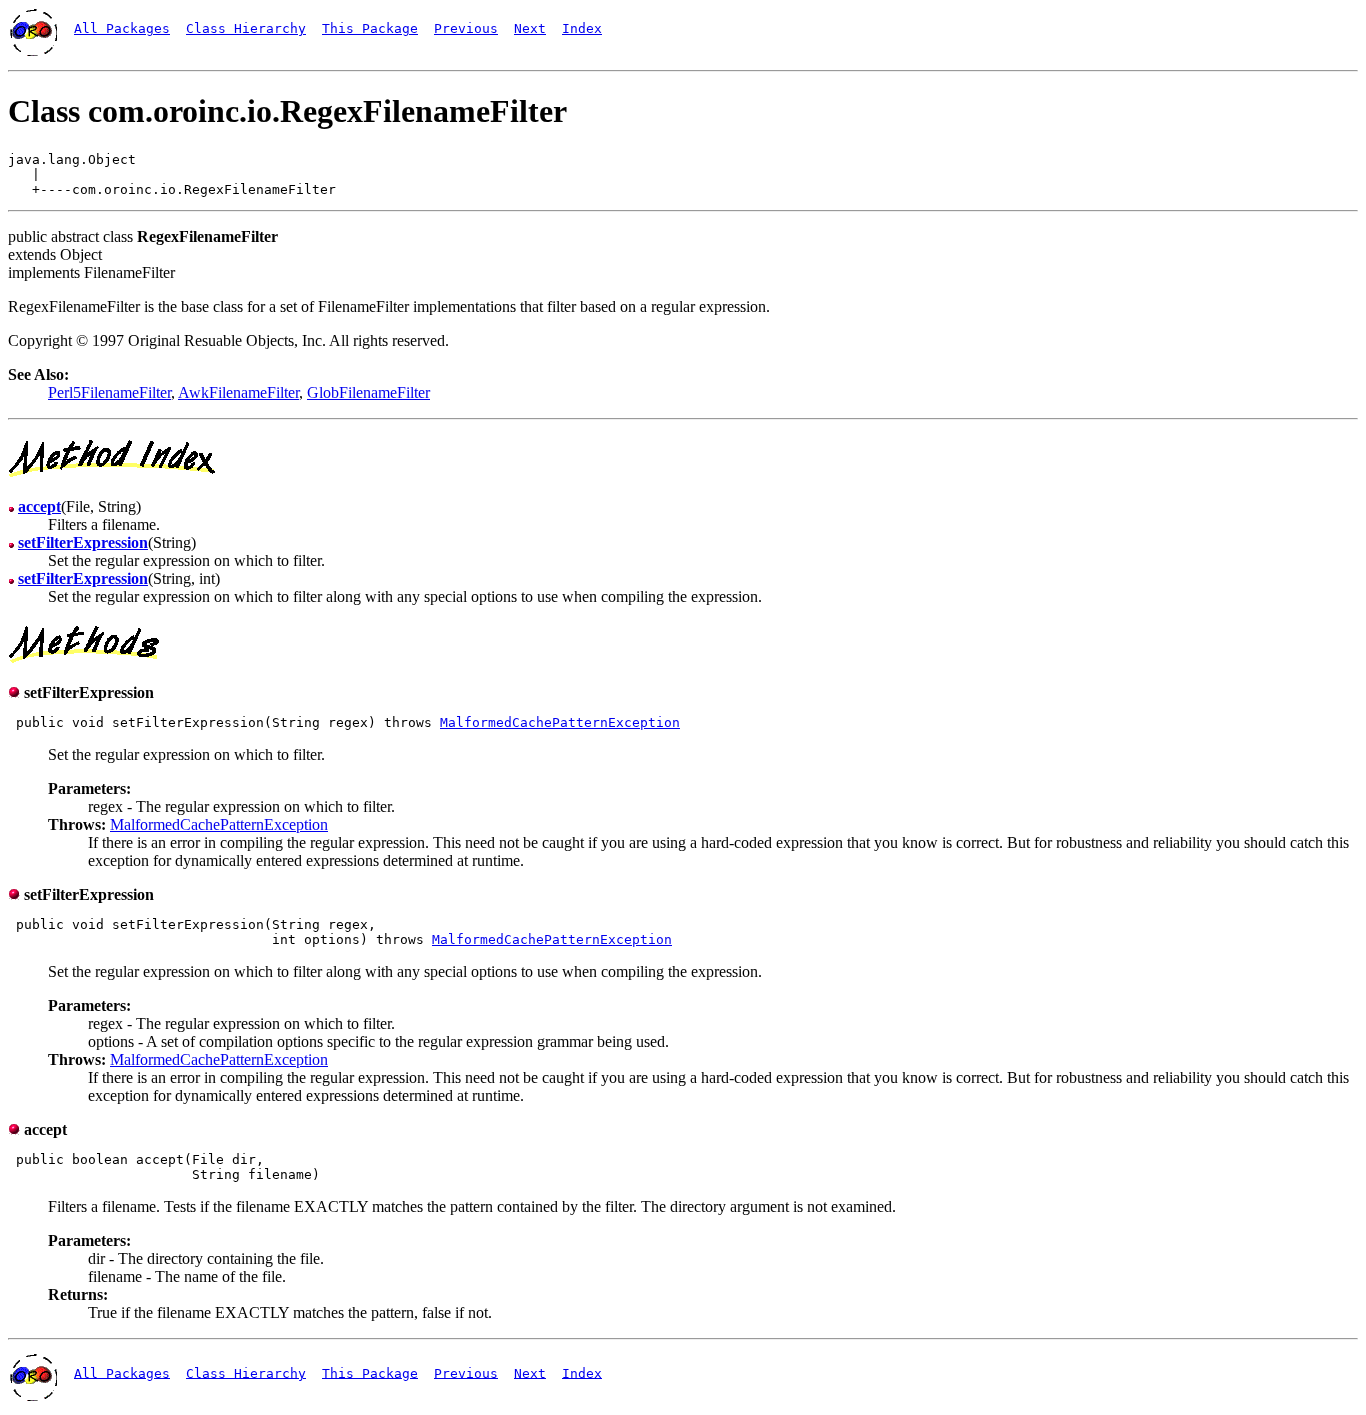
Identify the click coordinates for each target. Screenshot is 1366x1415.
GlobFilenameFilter (368, 392)
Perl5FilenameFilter (109, 392)
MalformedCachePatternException (560, 722)
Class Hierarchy (246, 28)
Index (582, 28)
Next (530, 28)
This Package (370, 28)
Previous (466, 28)
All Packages (122, 28)
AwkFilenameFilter (238, 392)
